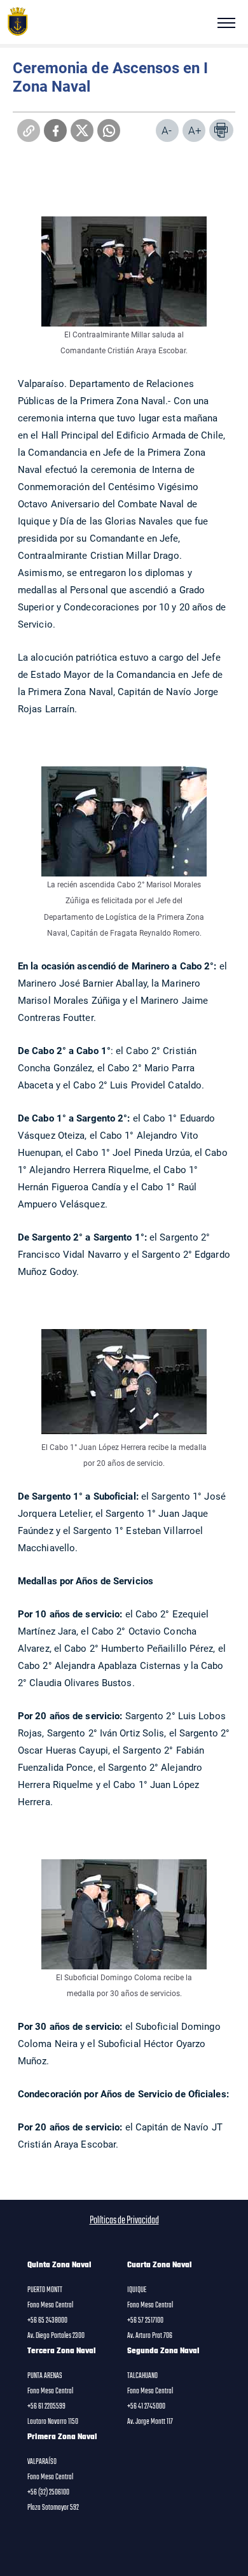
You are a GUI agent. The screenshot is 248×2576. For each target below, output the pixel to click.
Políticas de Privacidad (124, 2221)
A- (167, 130)
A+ (195, 130)
